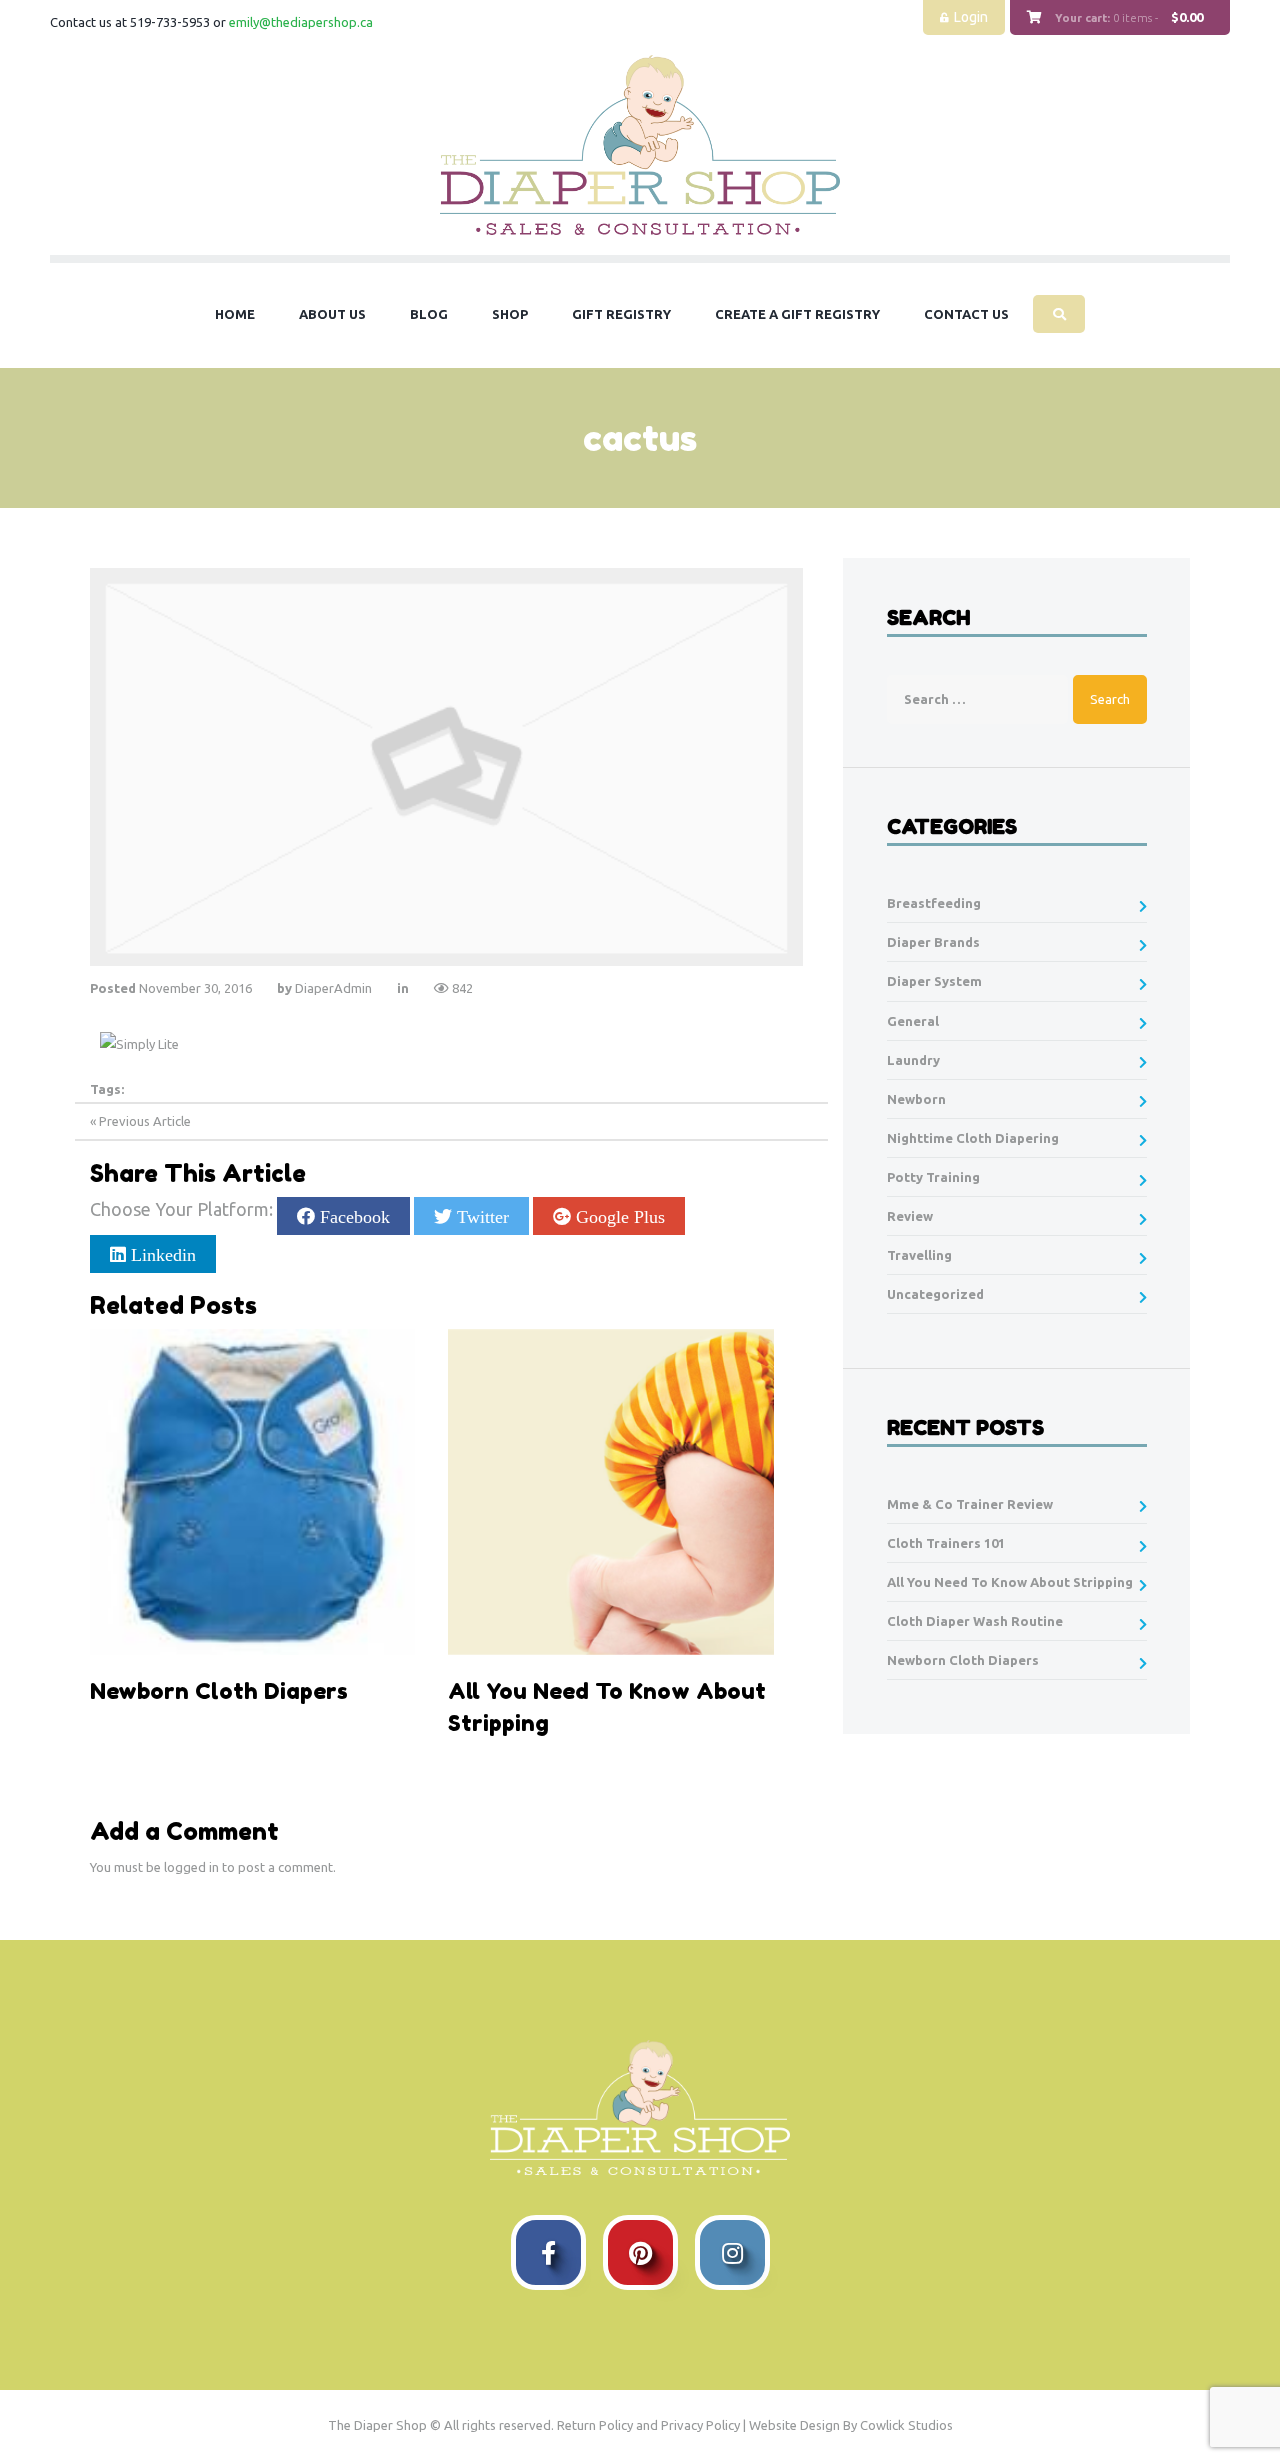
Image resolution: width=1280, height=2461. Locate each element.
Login (971, 17)
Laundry (913, 1060)
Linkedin (161, 1254)
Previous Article (145, 1121)
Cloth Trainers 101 (946, 1543)
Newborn (916, 1099)
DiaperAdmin (333, 988)
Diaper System (934, 981)
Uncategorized (935, 1294)
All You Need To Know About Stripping (1010, 1582)
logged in (191, 1867)
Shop (510, 314)
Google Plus (618, 1216)
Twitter (480, 1216)
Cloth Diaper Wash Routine (975, 1621)
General (913, 1021)
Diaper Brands (933, 942)
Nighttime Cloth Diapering (973, 1138)
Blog (429, 314)
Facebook (352, 1216)
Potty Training (933, 1177)
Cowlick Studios (906, 2425)
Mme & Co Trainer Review (970, 1504)
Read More (149, 1741)
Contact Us (966, 314)
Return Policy (595, 2425)
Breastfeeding (934, 903)
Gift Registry (621, 314)
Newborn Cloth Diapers (963, 1660)
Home (235, 314)
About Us (332, 314)
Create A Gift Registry (797, 314)
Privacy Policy (700, 2425)
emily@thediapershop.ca (301, 22)
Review (910, 1216)
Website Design (794, 2425)
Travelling (919, 1255)
